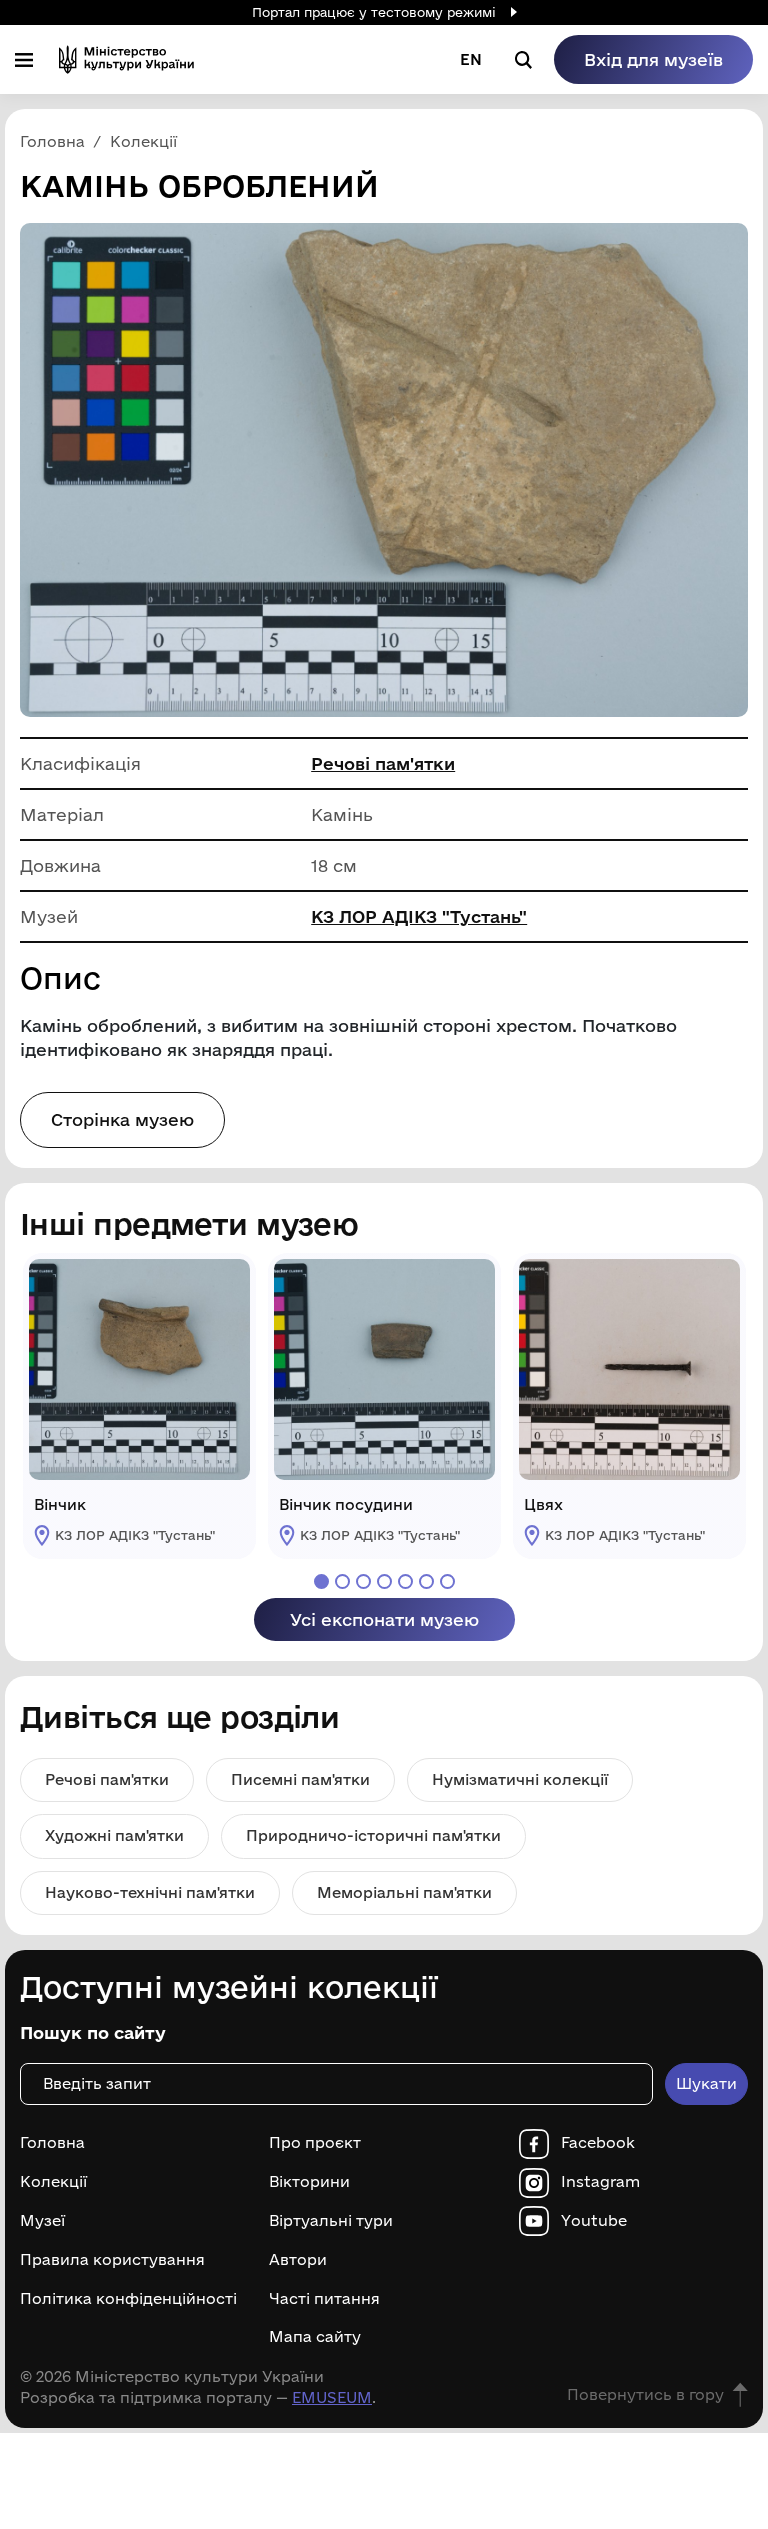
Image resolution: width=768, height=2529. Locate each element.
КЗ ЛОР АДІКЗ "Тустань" (419, 916)
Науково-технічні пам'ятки (150, 1892)
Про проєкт (315, 2143)
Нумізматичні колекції (520, 1779)
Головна (52, 2143)
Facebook (598, 2143)
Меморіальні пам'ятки (404, 1892)
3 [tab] (363, 1581)
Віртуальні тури (331, 2221)
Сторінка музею (122, 1119)
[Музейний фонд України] (126, 59)
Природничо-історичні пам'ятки (373, 1835)
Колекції (53, 2182)
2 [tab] (342, 1581)
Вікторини (309, 2182)
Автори (298, 2260)
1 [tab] (321, 1581)
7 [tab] (447, 1581)
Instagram (600, 2182)
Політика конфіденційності (128, 2299)
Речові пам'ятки (383, 763)
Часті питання (324, 2299)
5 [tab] (405, 1581)
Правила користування (112, 2260)
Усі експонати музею (384, 1619)
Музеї (42, 2221)
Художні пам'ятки (114, 1835)
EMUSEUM (332, 2397)
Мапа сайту (315, 2337)
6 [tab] (426, 1581)
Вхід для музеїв (653, 59)
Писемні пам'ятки (300, 1779)
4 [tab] (384, 1581)
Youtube (594, 2221)
